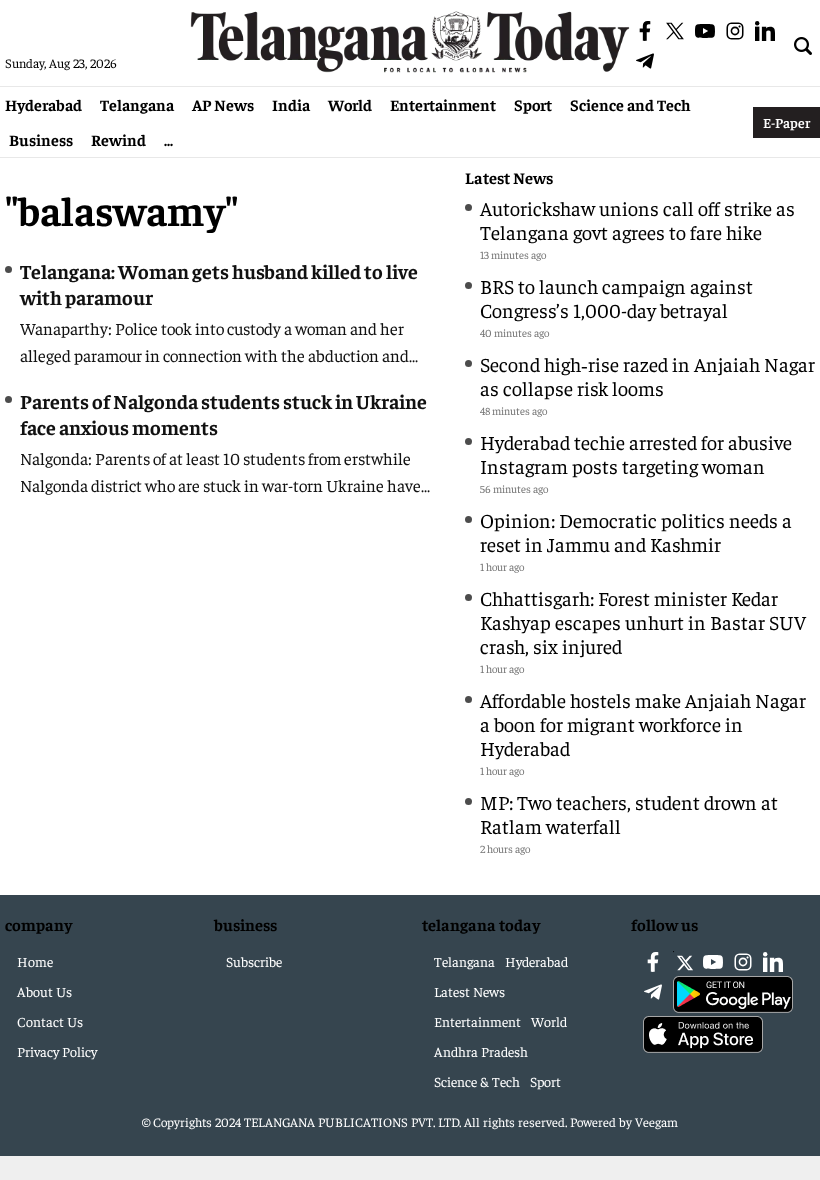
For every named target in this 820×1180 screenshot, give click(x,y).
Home (35, 961)
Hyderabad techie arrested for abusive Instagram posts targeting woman (636, 453)
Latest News (509, 177)
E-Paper (786, 122)
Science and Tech (630, 104)
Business (41, 139)
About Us (44, 991)
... (168, 139)
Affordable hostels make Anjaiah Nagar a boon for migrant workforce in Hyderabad (643, 723)
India (291, 104)
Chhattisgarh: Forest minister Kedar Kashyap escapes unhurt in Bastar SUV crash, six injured (643, 621)
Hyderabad (43, 104)
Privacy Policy (57, 1051)
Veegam (656, 1121)
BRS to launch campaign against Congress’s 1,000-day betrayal (616, 297)
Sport (533, 104)
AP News (223, 104)
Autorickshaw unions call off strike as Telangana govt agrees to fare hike (637, 219)
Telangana (137, 104)
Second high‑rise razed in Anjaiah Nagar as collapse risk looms (647, 375)
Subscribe (254, 961)
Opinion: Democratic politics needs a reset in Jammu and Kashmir (636, 531)
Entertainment (443, 104)
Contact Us (50, 1021)
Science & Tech (477, 1081)
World (350, 104)
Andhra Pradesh (481, 1051)
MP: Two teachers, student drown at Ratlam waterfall (629, 813)
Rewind (118, 139)
